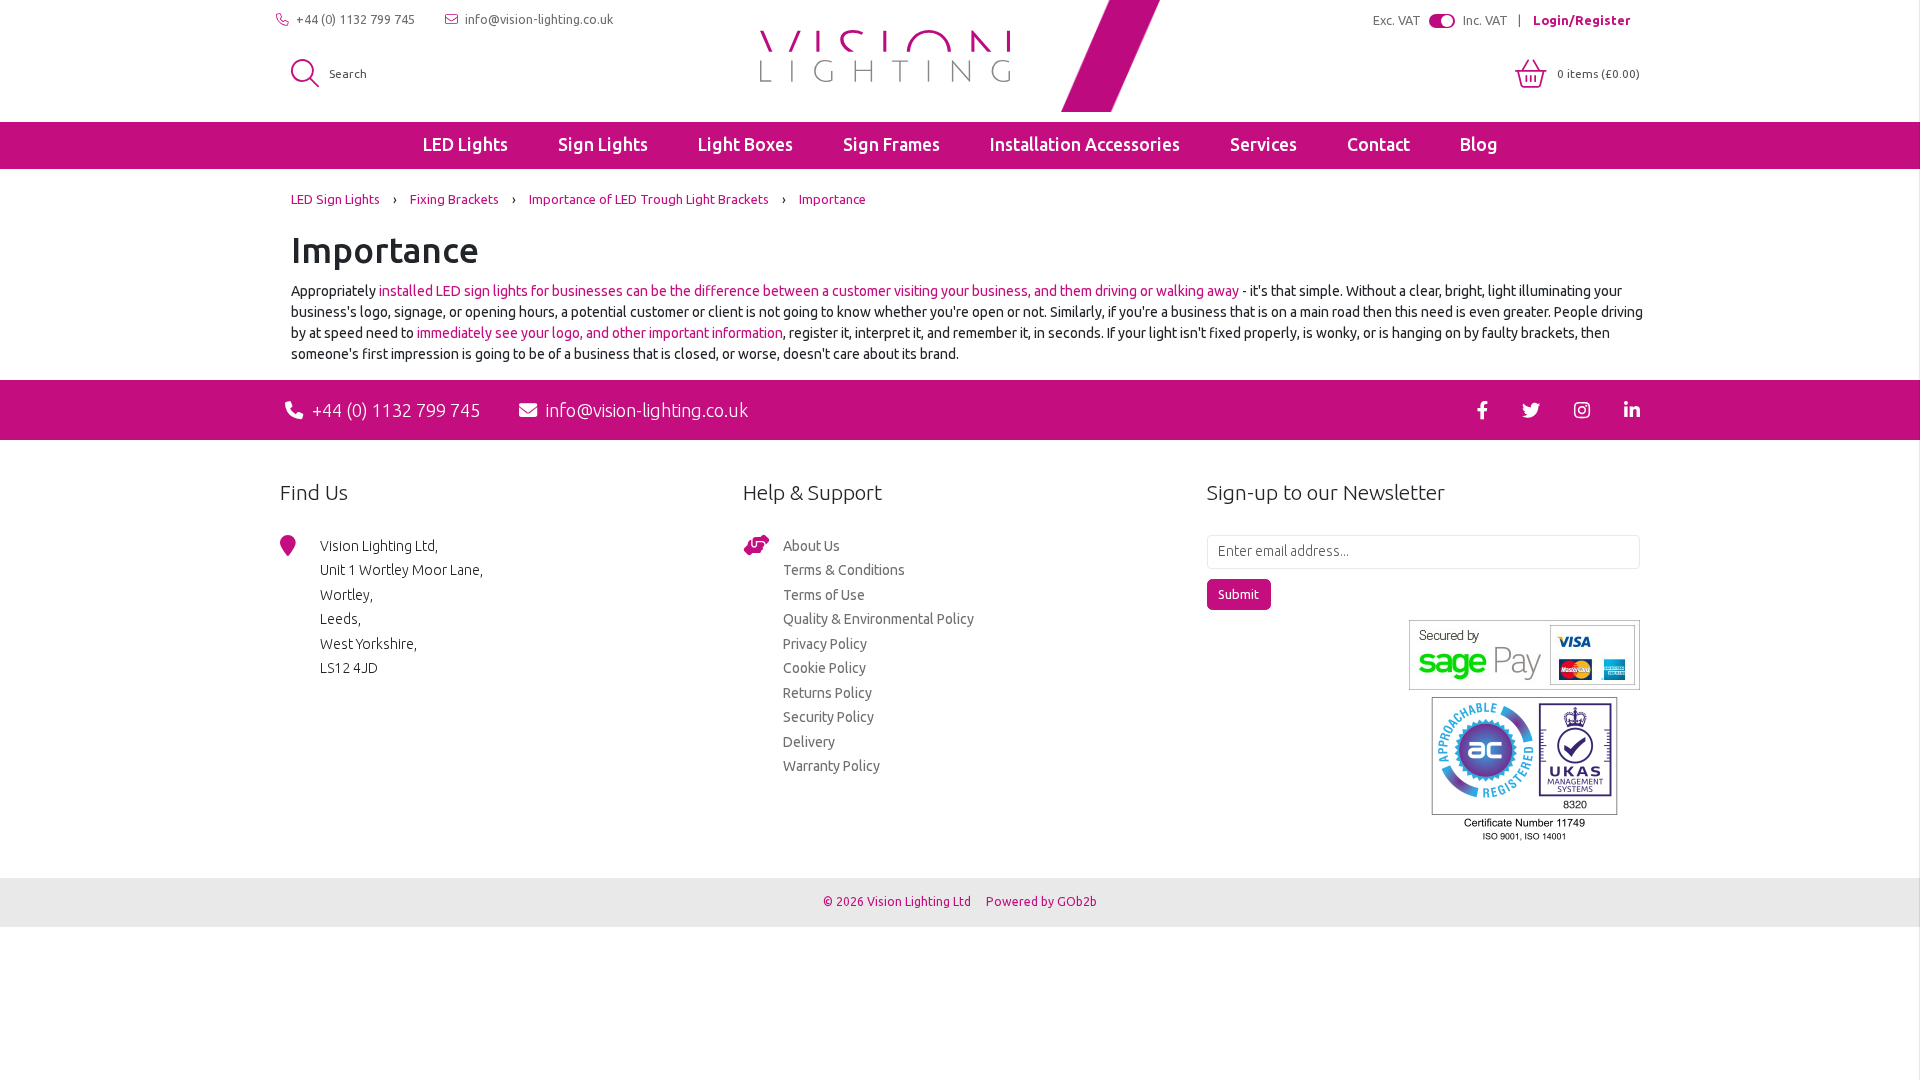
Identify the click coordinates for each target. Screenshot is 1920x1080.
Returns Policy (827, 693)
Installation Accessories (1085, 144)
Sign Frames (891, 144)
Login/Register (1581, 20)
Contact (1378, 144)
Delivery (809, 742)
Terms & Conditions (844, 570)
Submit (1238, 594)
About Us (811, 546)
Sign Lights (603, 144)
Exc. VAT (1397, 20)
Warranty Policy (831, 766)
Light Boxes (745, 144)
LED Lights (465, 144)
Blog (1479, 144)
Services (1263, 144)
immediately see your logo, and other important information (600, 333)
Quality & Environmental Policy (878, 619)
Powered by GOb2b (1041, 901)
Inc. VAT (1485, 20)
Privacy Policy (825, 644)
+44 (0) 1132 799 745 (354, 19)
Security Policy (828, 717)
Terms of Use (824, 595)
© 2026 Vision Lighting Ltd (898, 901)
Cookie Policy (824, 668)
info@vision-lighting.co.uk (537, 19)
